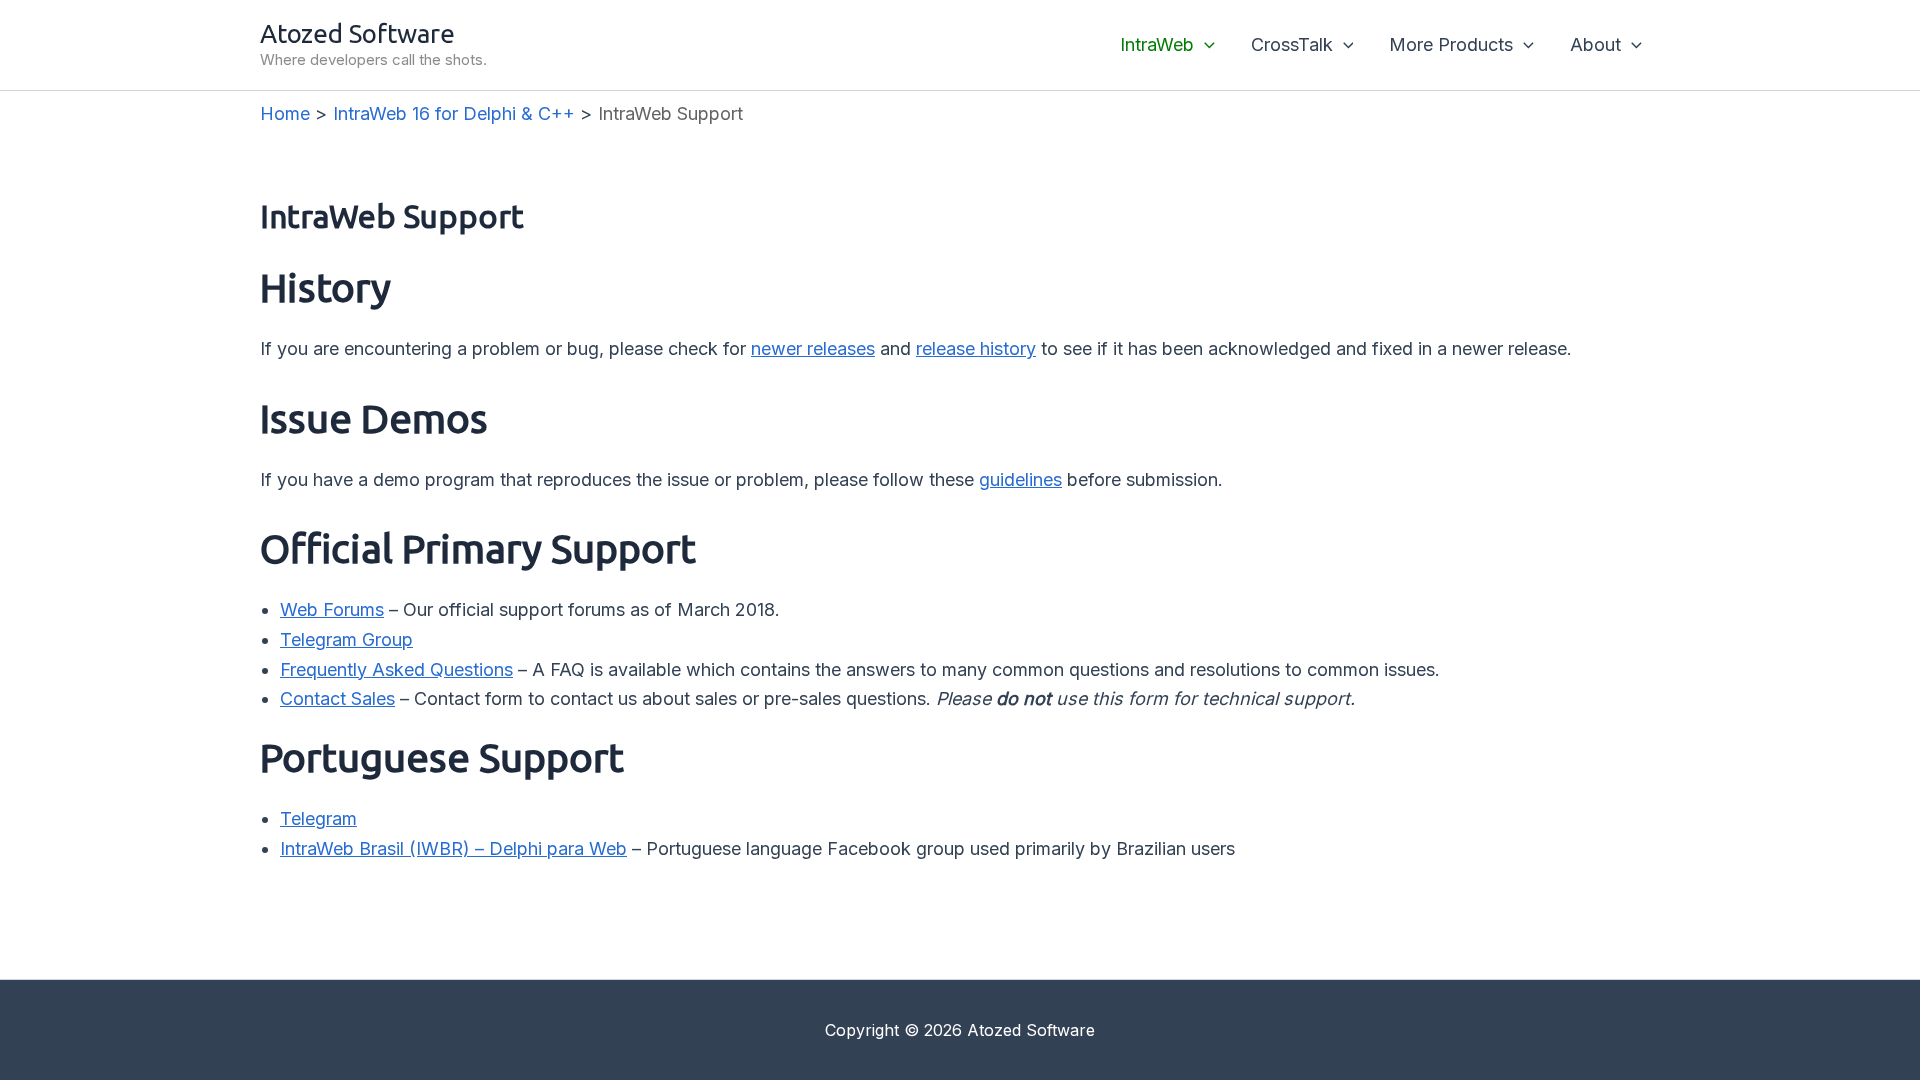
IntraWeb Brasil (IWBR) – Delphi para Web (453, 848)
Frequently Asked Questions (396, 669)
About (1595, 44)
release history (976, 348)
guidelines (1020, 479)
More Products (1451, 44)
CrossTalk (1292, 44)
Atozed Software (357, 33)
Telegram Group (346, 639)
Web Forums (332, 609)
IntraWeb (1157, 44)
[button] (1204, 45)
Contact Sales (337, 698)
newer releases (813, 348)
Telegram (318, 818)
